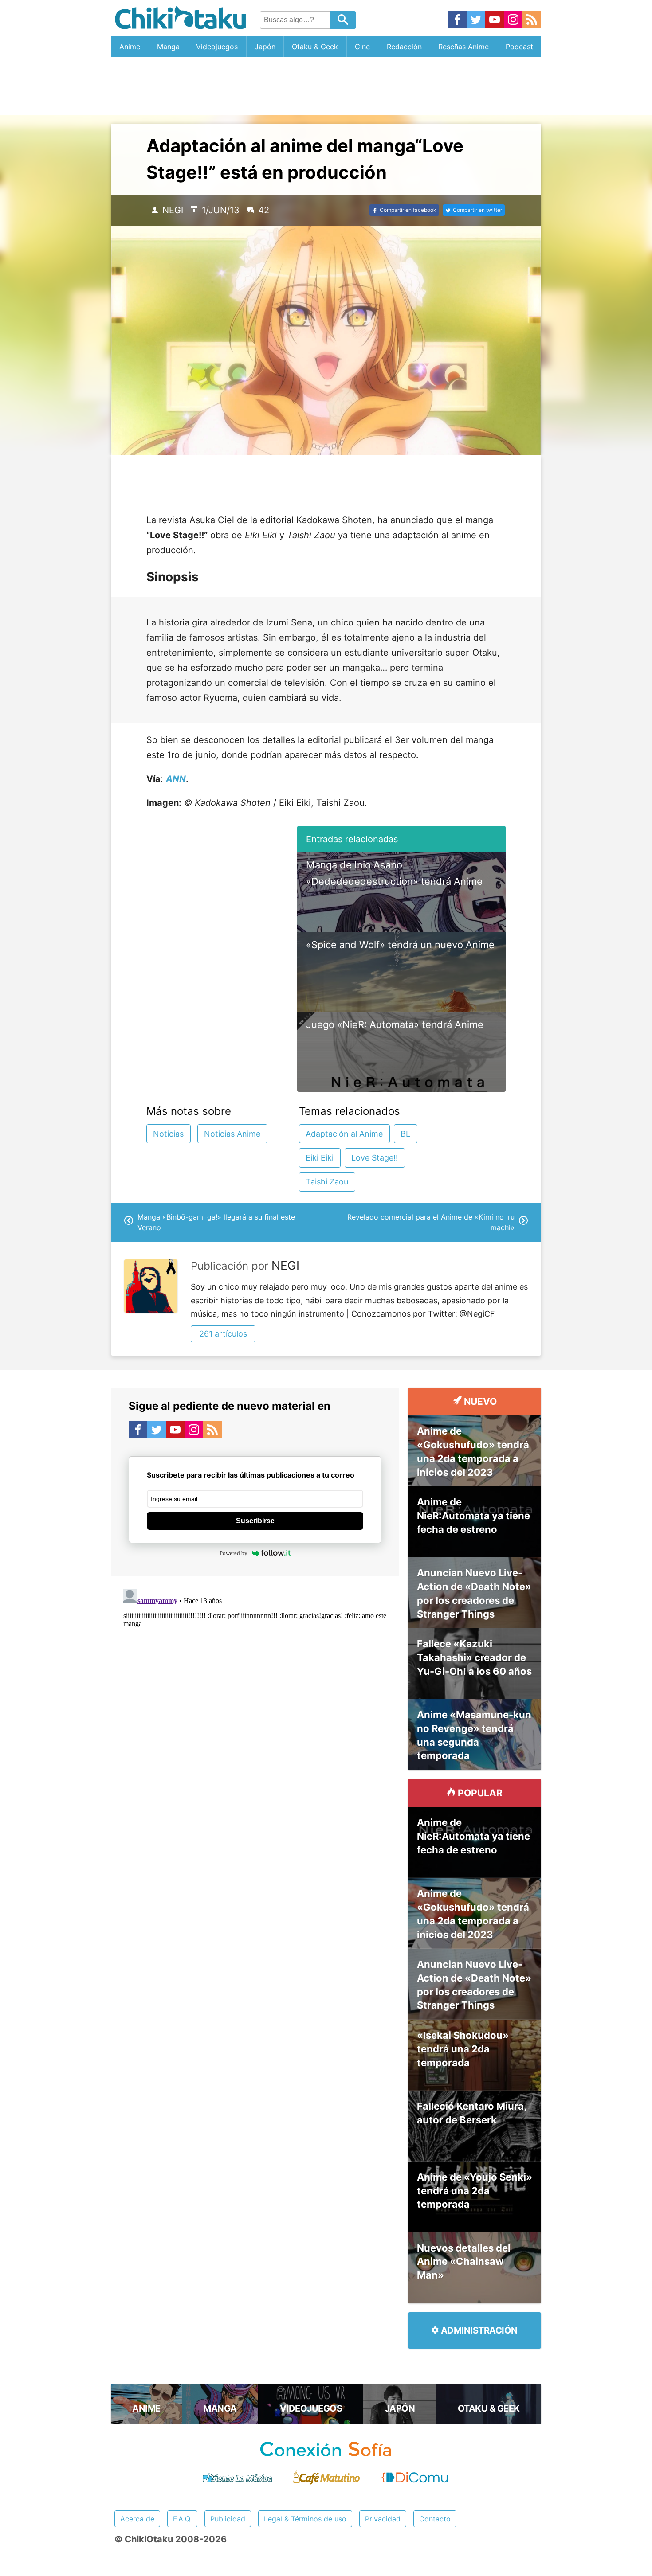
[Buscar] (343, 20)
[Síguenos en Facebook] (457, 20)
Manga (168, 47)
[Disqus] (255, 1696)
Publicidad (228, 2519)
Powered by (234, 1553)
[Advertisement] (326, 86)
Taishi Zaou (327, 1182)
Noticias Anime (232, 1134)
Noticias (168, 1134)
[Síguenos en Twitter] (476, 20)
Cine (362, 47)
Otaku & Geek (315, 47)
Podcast (519, 47)
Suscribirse (255, 1521)
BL (405, 1134)
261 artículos (223, 1334)
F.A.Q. (182, 2519)
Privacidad (383, 2519)
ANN (176, 779)
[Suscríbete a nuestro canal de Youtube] (495, 20)
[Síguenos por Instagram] (513, 20)
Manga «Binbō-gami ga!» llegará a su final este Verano (216, 1222)
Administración (478, 2330)
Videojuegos (217, 47)
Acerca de (137, 2519)
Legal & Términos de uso (305, 2519)
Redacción (404, 47)
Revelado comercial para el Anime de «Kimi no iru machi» (431, 1222)
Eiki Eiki (320, 1158)
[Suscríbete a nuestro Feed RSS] (532, 20)
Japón (265, 47)
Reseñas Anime (463, 47)
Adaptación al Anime (344, 1134)
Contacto (435, 2519)
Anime (130, 47)
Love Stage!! (375, 1158)
